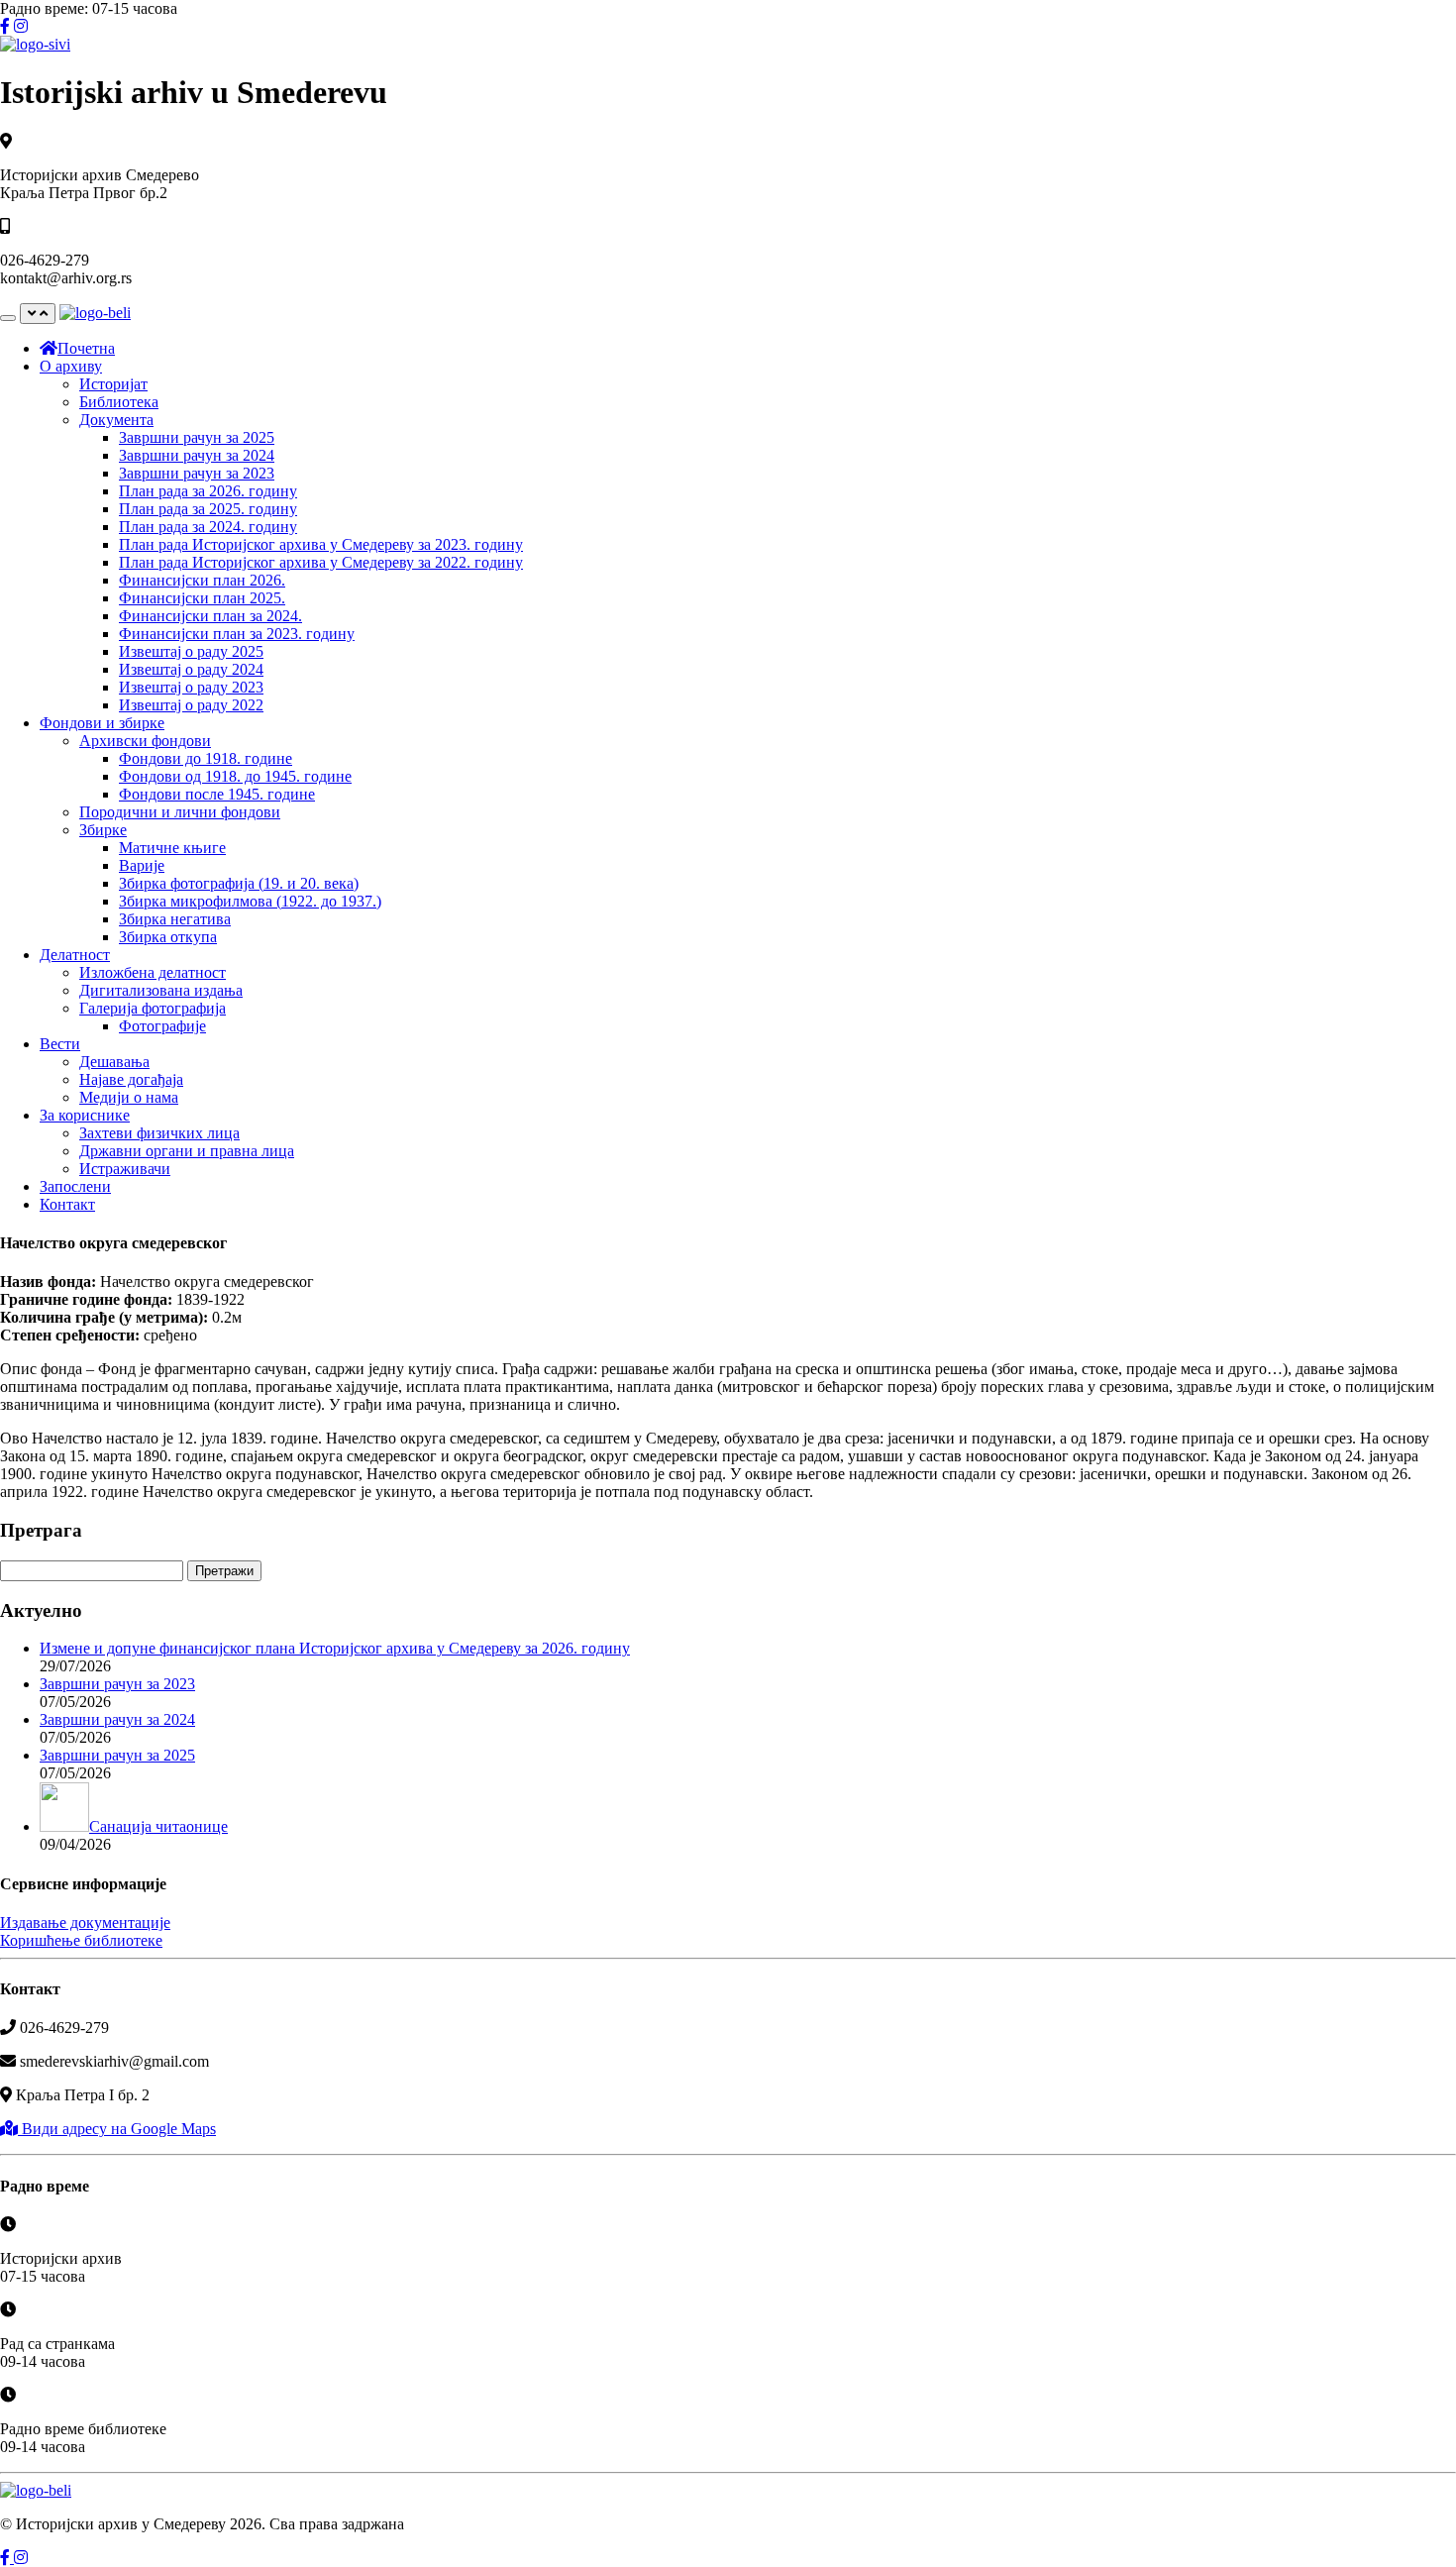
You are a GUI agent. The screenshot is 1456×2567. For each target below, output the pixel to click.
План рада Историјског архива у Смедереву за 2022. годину (321, 562)
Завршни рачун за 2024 (197, 455)
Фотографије (162, 1026)
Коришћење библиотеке (81, 1940)
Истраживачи (125, 1169)
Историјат (113, 384)
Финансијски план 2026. (202, 580)
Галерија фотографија (153, 1008)
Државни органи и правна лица (187, 1151)
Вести (60, 1044)
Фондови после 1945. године (217, 794)
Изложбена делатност (153, 972)
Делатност (75, 955)
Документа (116, 420)
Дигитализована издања (161, 990)
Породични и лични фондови (180, 812)
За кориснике (85, 1115)
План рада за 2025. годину (208, 509)
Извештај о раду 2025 (191, 651)
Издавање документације (85, 1923)
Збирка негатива (175, 919)
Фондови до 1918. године (206, 758)
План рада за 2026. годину (208, 491)
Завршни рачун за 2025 (197, 437)
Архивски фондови (145, 741)
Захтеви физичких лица (159, 1133)
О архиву (71, 366)
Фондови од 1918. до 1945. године (235, 776)
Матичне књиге (172, 848)
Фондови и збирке (102, 723)
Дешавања (114, 1062)
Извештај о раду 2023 (191, 687)
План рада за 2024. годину (208, 527)
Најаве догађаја (131, 1079)
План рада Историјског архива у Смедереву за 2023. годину (321, 544)
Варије (142, 865)
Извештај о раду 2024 (191, 669)
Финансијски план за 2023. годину (237, 634)
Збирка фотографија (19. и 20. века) (239, 883)
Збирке (103, 830)
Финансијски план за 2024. (210, 616)
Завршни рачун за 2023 (197, 473)
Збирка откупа (168, 937)
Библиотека (119, 402)
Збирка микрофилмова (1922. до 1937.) (250, 901)
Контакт (67, 1204)
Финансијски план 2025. (202, 598)
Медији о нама (129, 1097)
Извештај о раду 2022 (191, 705)
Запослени (75, 1186)
